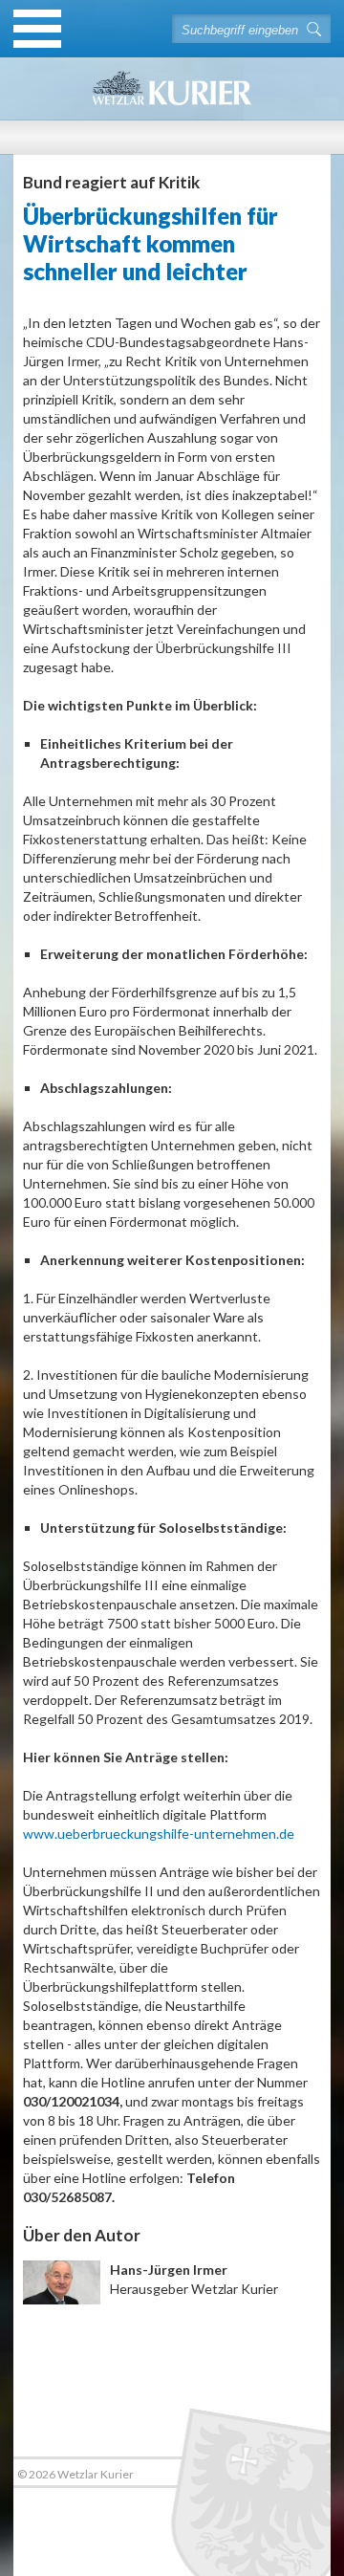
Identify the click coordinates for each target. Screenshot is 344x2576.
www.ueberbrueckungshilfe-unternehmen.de (159, 1834)
